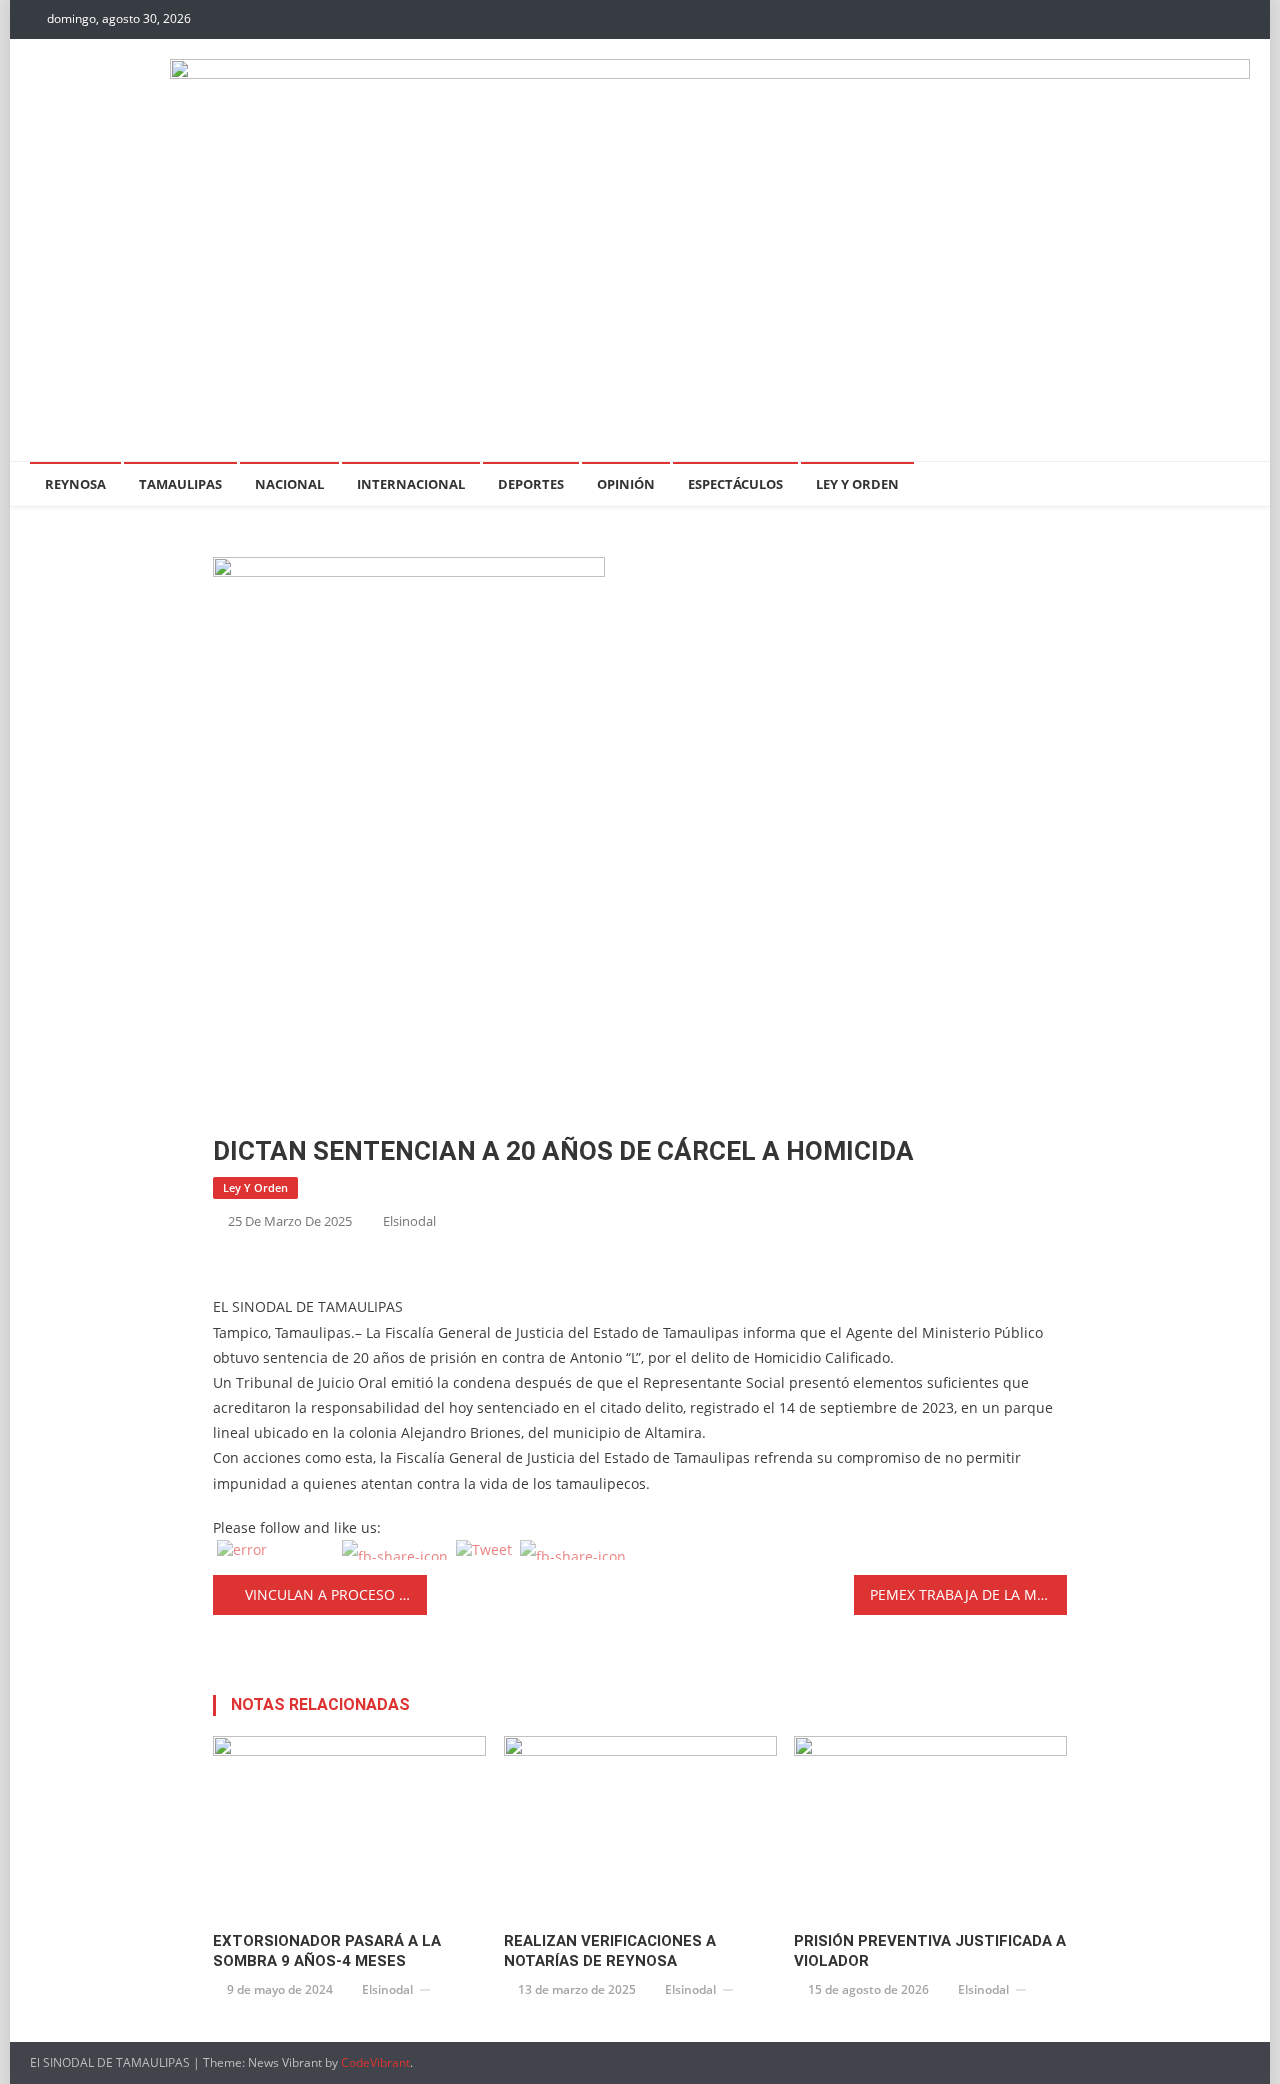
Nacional (289, 484)
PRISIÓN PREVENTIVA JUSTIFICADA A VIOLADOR (930, 1951)
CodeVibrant (375, 2062)
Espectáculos (735, 484)
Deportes (531, 484)
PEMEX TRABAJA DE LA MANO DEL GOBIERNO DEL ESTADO (969, 1594)
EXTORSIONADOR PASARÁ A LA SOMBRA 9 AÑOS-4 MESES (327, 1951)
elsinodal (409, 1221)
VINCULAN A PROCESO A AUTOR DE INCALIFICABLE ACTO (336, 1594)
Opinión (626, 484)
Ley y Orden (857, 484)
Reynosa (75, 484)
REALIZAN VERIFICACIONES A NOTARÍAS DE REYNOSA (610, 1951)
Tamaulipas (180, 484)
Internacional (411, 484)
